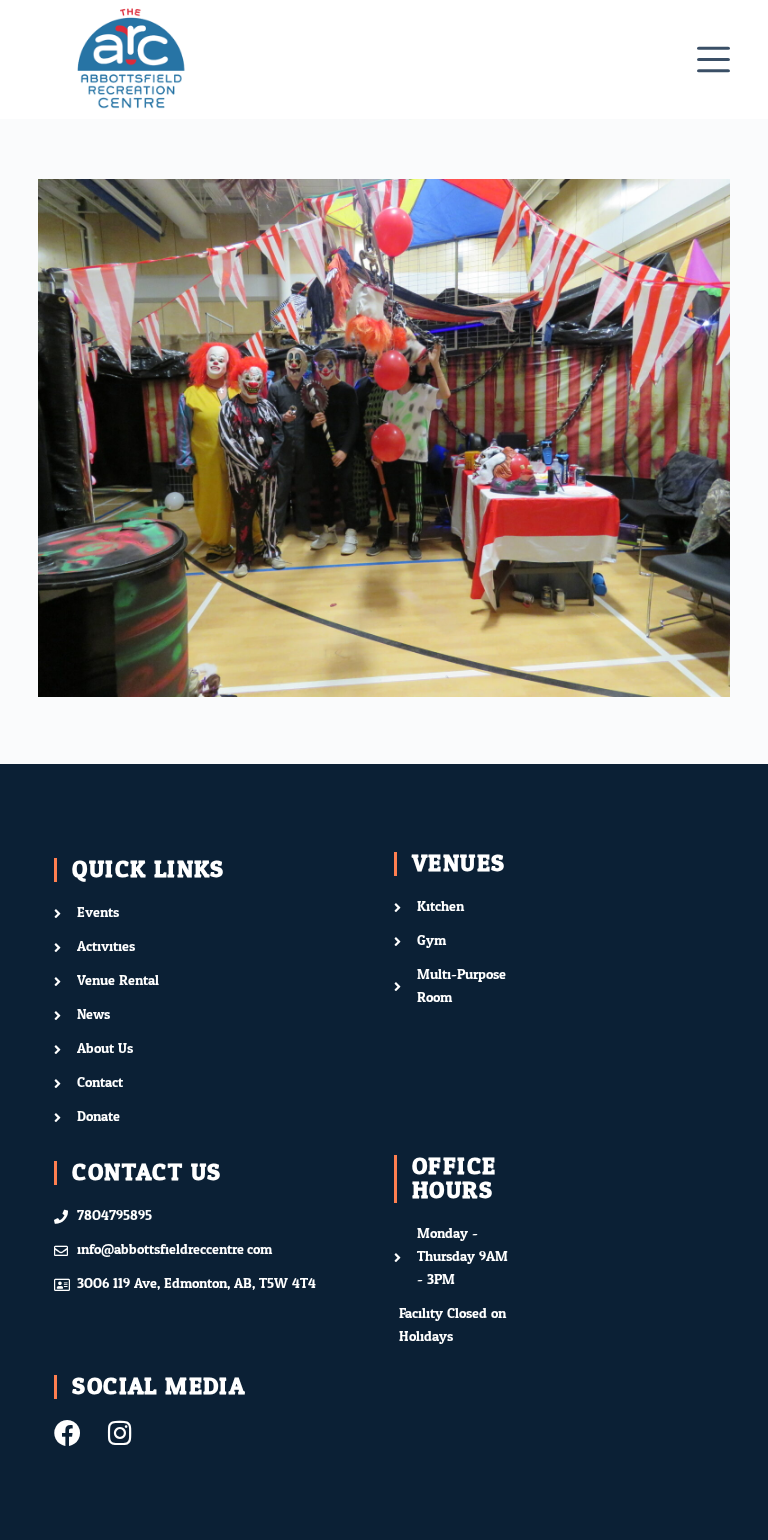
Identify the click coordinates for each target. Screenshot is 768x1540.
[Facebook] (67, 1432)
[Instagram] (119, 1432)
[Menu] (713, 59)
